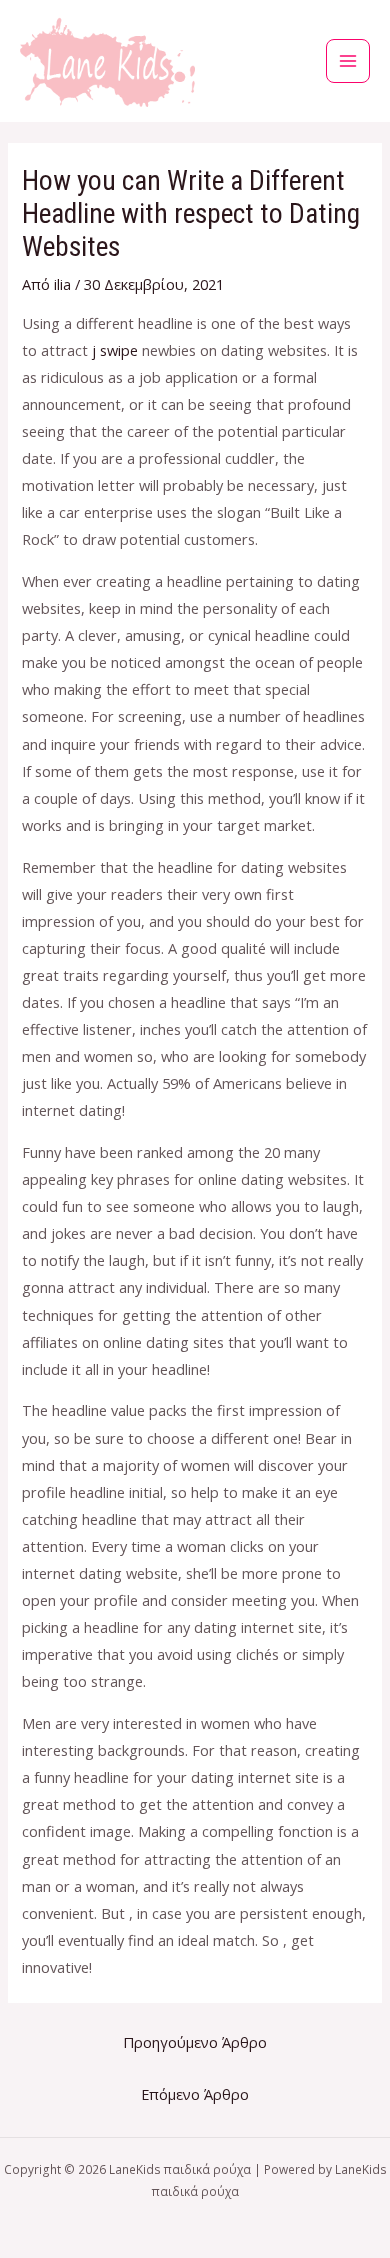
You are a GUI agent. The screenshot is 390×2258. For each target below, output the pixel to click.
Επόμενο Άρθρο (195, 2094)
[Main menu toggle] (348, 61)
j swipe (115, 350)
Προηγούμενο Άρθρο (195, 2042)
